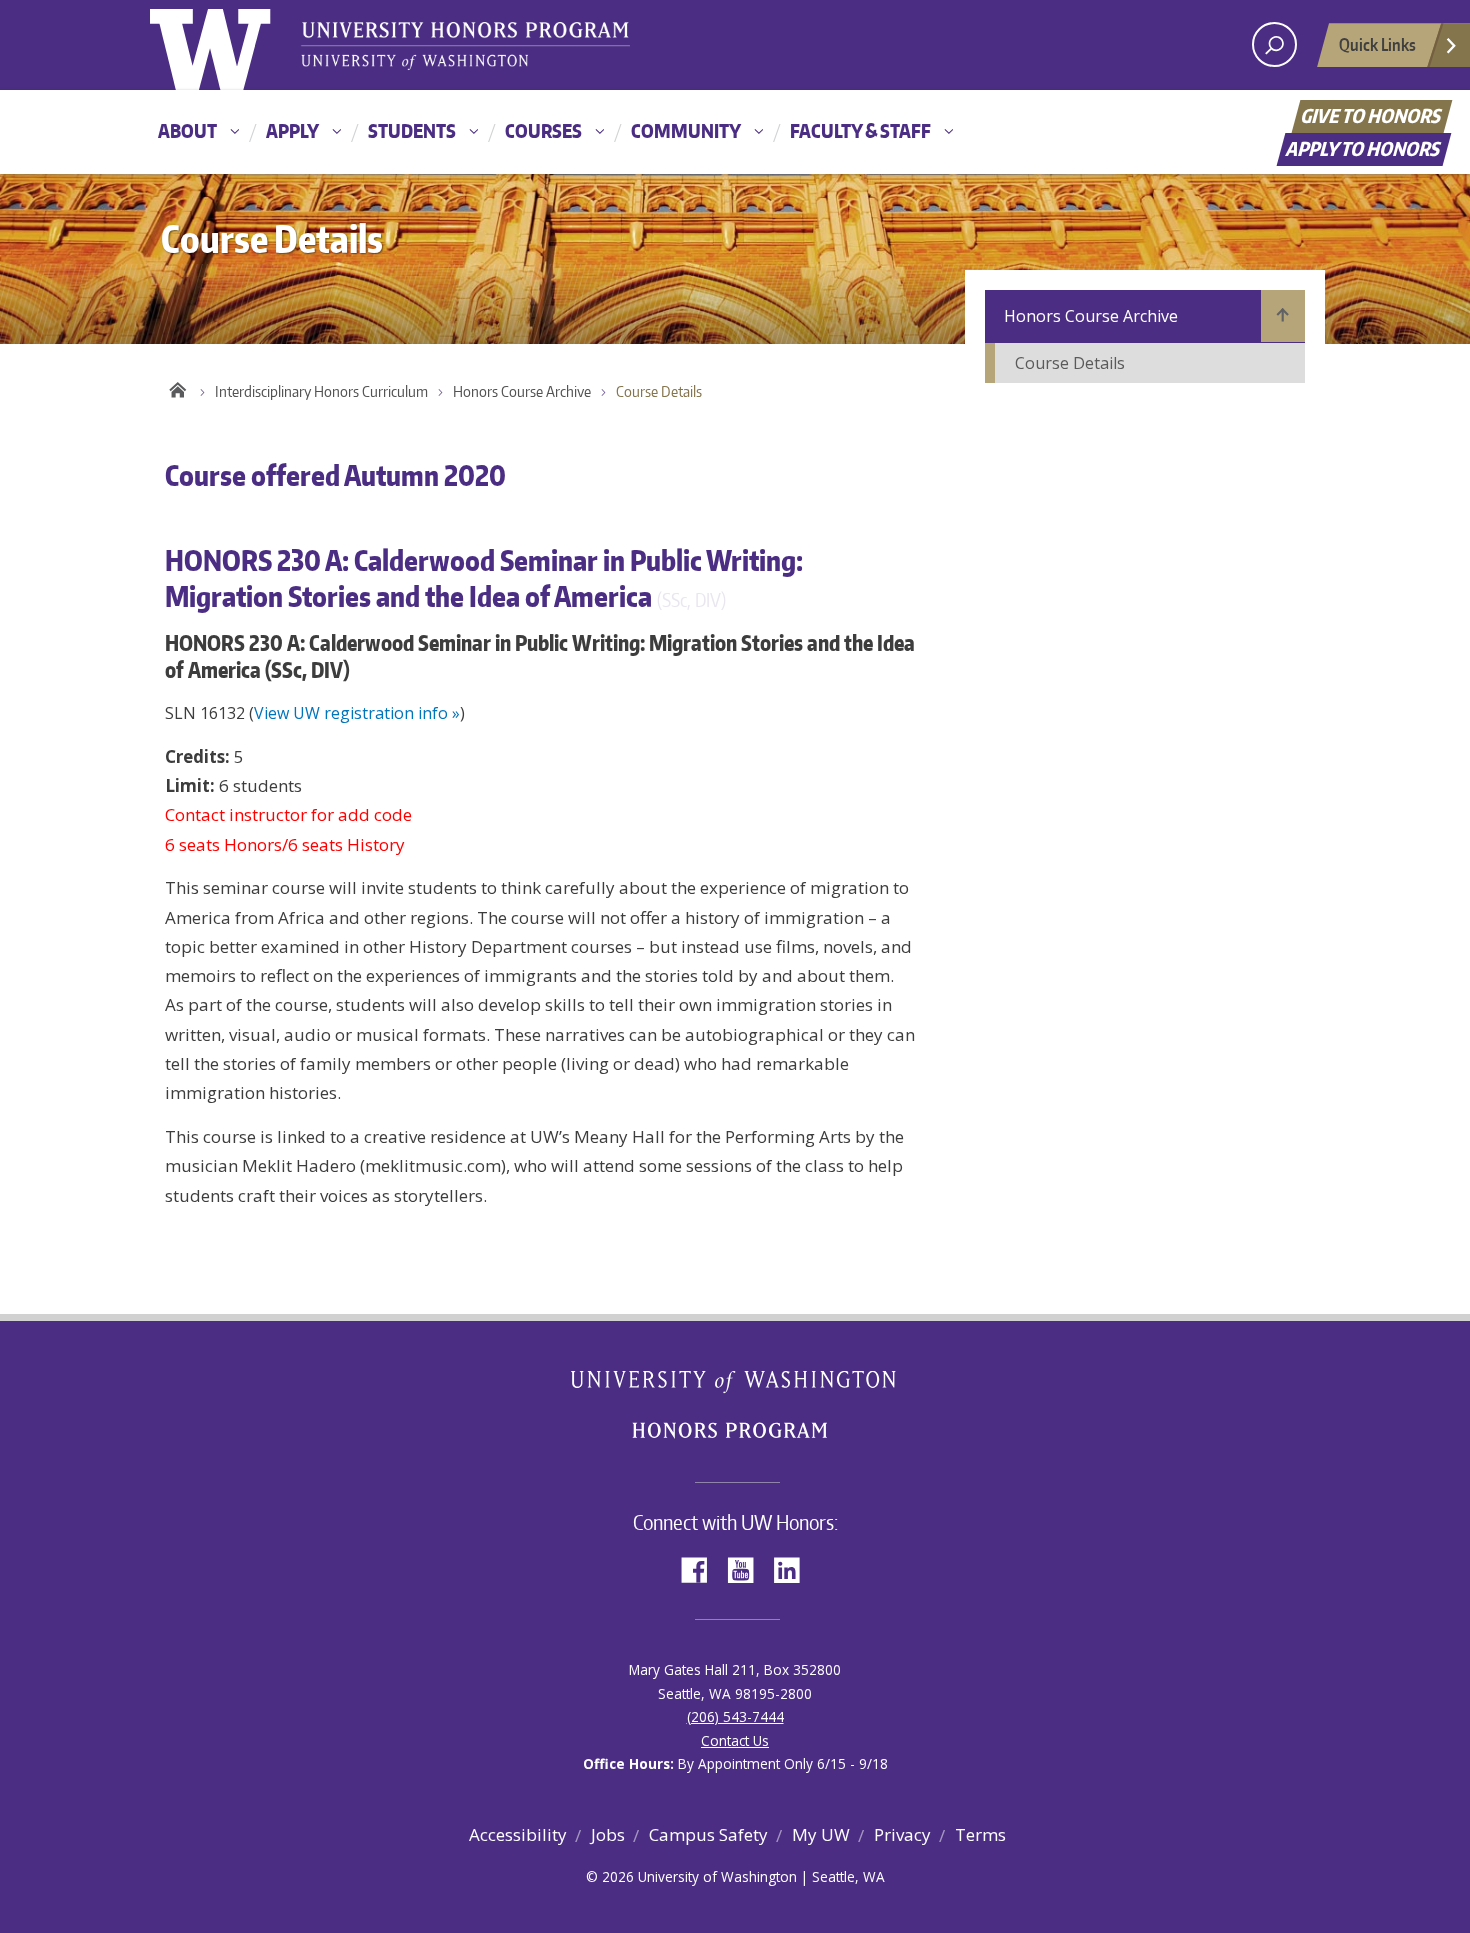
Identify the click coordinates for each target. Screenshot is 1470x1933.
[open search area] (1274, 44)
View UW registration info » (357, 713)
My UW (821, 1834)
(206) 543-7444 (735, 1716)
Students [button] (412, 130)
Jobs (608, 1834)
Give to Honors (1372, 115)
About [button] (187, 130)
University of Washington (231, 45)
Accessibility (518, 1834)
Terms (980, 1834)
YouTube (748, 1568)
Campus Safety (708, 1834)
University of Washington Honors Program (465, 47)
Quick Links (1377, 44)
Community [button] (686, 130)
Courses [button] (543, 130)
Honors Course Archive (522, 391)
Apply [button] (292, 130)
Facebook (702, 1568)
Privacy (902, 1834)
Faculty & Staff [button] (860, 130)
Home (177, 387)
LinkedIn (794, 1568)
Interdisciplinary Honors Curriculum (321, 391)
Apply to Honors (1364, 148)
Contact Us (735, 1740)
